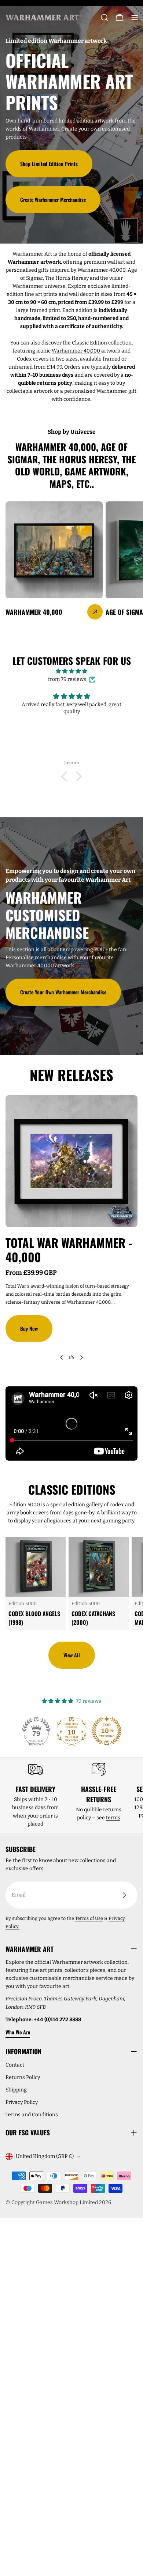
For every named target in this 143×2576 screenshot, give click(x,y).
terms (113, 1818)
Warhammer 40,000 (101, 270)
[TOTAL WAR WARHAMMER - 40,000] (71, 1161)
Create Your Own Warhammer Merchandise (63, 992)
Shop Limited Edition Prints (49, 164)
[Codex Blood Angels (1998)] (36, 1567)
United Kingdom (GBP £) (45, 2156)
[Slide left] (62, 1357)
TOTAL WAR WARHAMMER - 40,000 (69, 1249)
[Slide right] (81, 1357)
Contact (15, 2065)
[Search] (104, 18)
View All (72, 1655)
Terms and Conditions (32, 2115)
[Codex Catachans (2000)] (99, 1567)
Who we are (18, 2032)
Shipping (16, 2090)
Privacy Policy (22, 2102)
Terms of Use (89, 1918)
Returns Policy (23, 2077)
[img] (71, 671)
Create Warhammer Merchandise (53, 199)
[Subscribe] (124, 1895)
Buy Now (29, 1328)
